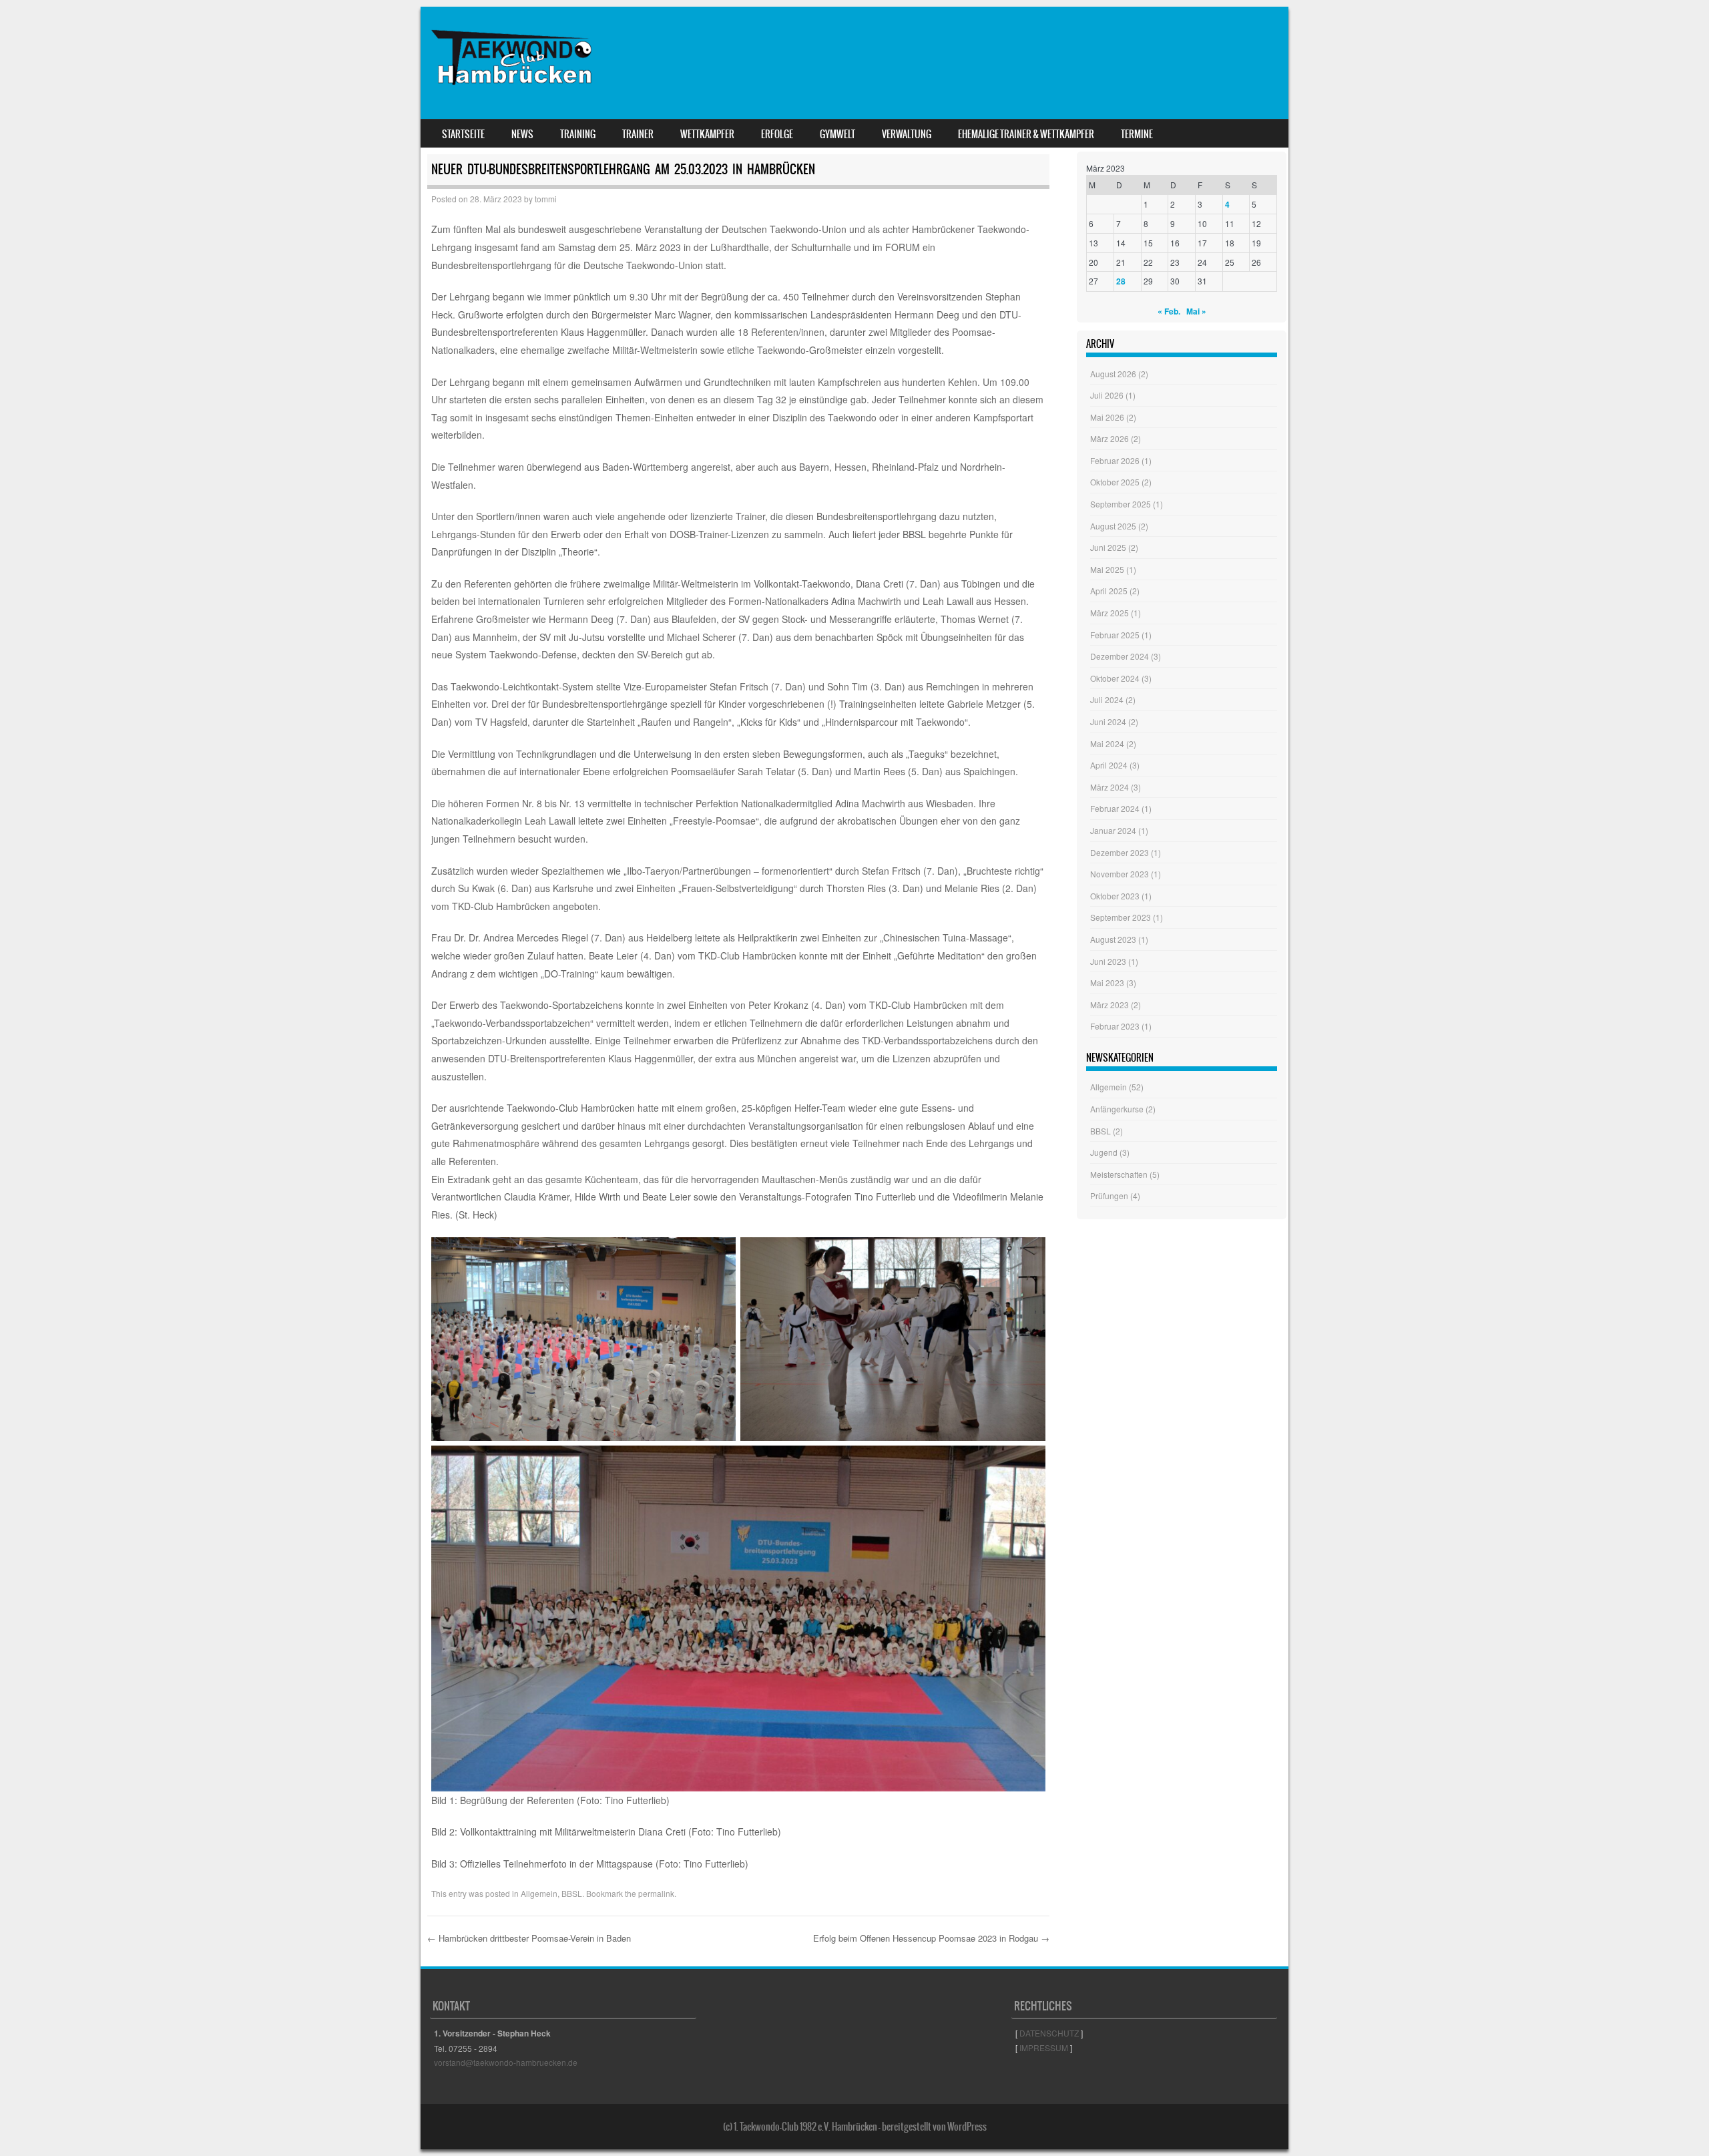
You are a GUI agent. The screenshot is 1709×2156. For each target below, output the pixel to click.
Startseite (463, 134)
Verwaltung (907, 134)
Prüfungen (1109, 1196)
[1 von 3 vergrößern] (718, 1255)
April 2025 (1109, 591)
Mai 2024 (1107, 743)
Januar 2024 (1113, 830)
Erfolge (777, 134)
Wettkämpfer (707, 134)
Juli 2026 (1107, 395)
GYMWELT (837, 134)
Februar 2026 (1115, 460)
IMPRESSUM (1044, 2047)
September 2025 (1121, 504)
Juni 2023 (1108, 961)
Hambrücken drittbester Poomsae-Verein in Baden (529, 1938)
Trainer (638, 134)
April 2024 (1109, 765)
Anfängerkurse (1117, 1109)
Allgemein (539, 1893)
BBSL (572, 1893)
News (522, 134)
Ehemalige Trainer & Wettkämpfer (1026, 134)
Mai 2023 (1107, 983)
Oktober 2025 (1115, 482)
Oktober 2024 (1115, 678)
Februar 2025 (1115, 635)
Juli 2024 (1107, 699)
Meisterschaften (1119, 1174)
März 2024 (1110, 787)
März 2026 (1110, 438)
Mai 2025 (1107, 569)
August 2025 (1113, 526)
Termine (1137, 134)
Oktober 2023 (1115, 896)
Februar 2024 (1115, 808)
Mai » (1196, 311)
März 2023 (1110, 1005)
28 (1121, 281)
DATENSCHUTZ (1049, 2033)
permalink (656, 1893)
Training (578, 134)
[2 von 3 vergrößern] (1028, 1255)
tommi (546, 199)
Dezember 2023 (1120, 852)
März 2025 (1110, 613)
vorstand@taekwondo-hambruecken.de (506, 2062)
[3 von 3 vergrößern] (1028, 1463)
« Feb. (1169, 311)
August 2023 (1113, 939)
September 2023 (1121, 917)
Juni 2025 (1108, 547)
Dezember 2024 (1120, 656)
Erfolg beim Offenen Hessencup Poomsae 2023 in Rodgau (931, 1938)
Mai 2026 (1107, 417)
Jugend (1104, 1152)
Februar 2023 (1115, 1026)
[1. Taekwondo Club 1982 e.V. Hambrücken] (515, 99)
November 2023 (1120, 874)
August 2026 (1113, 374)
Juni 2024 (1108, 721)
